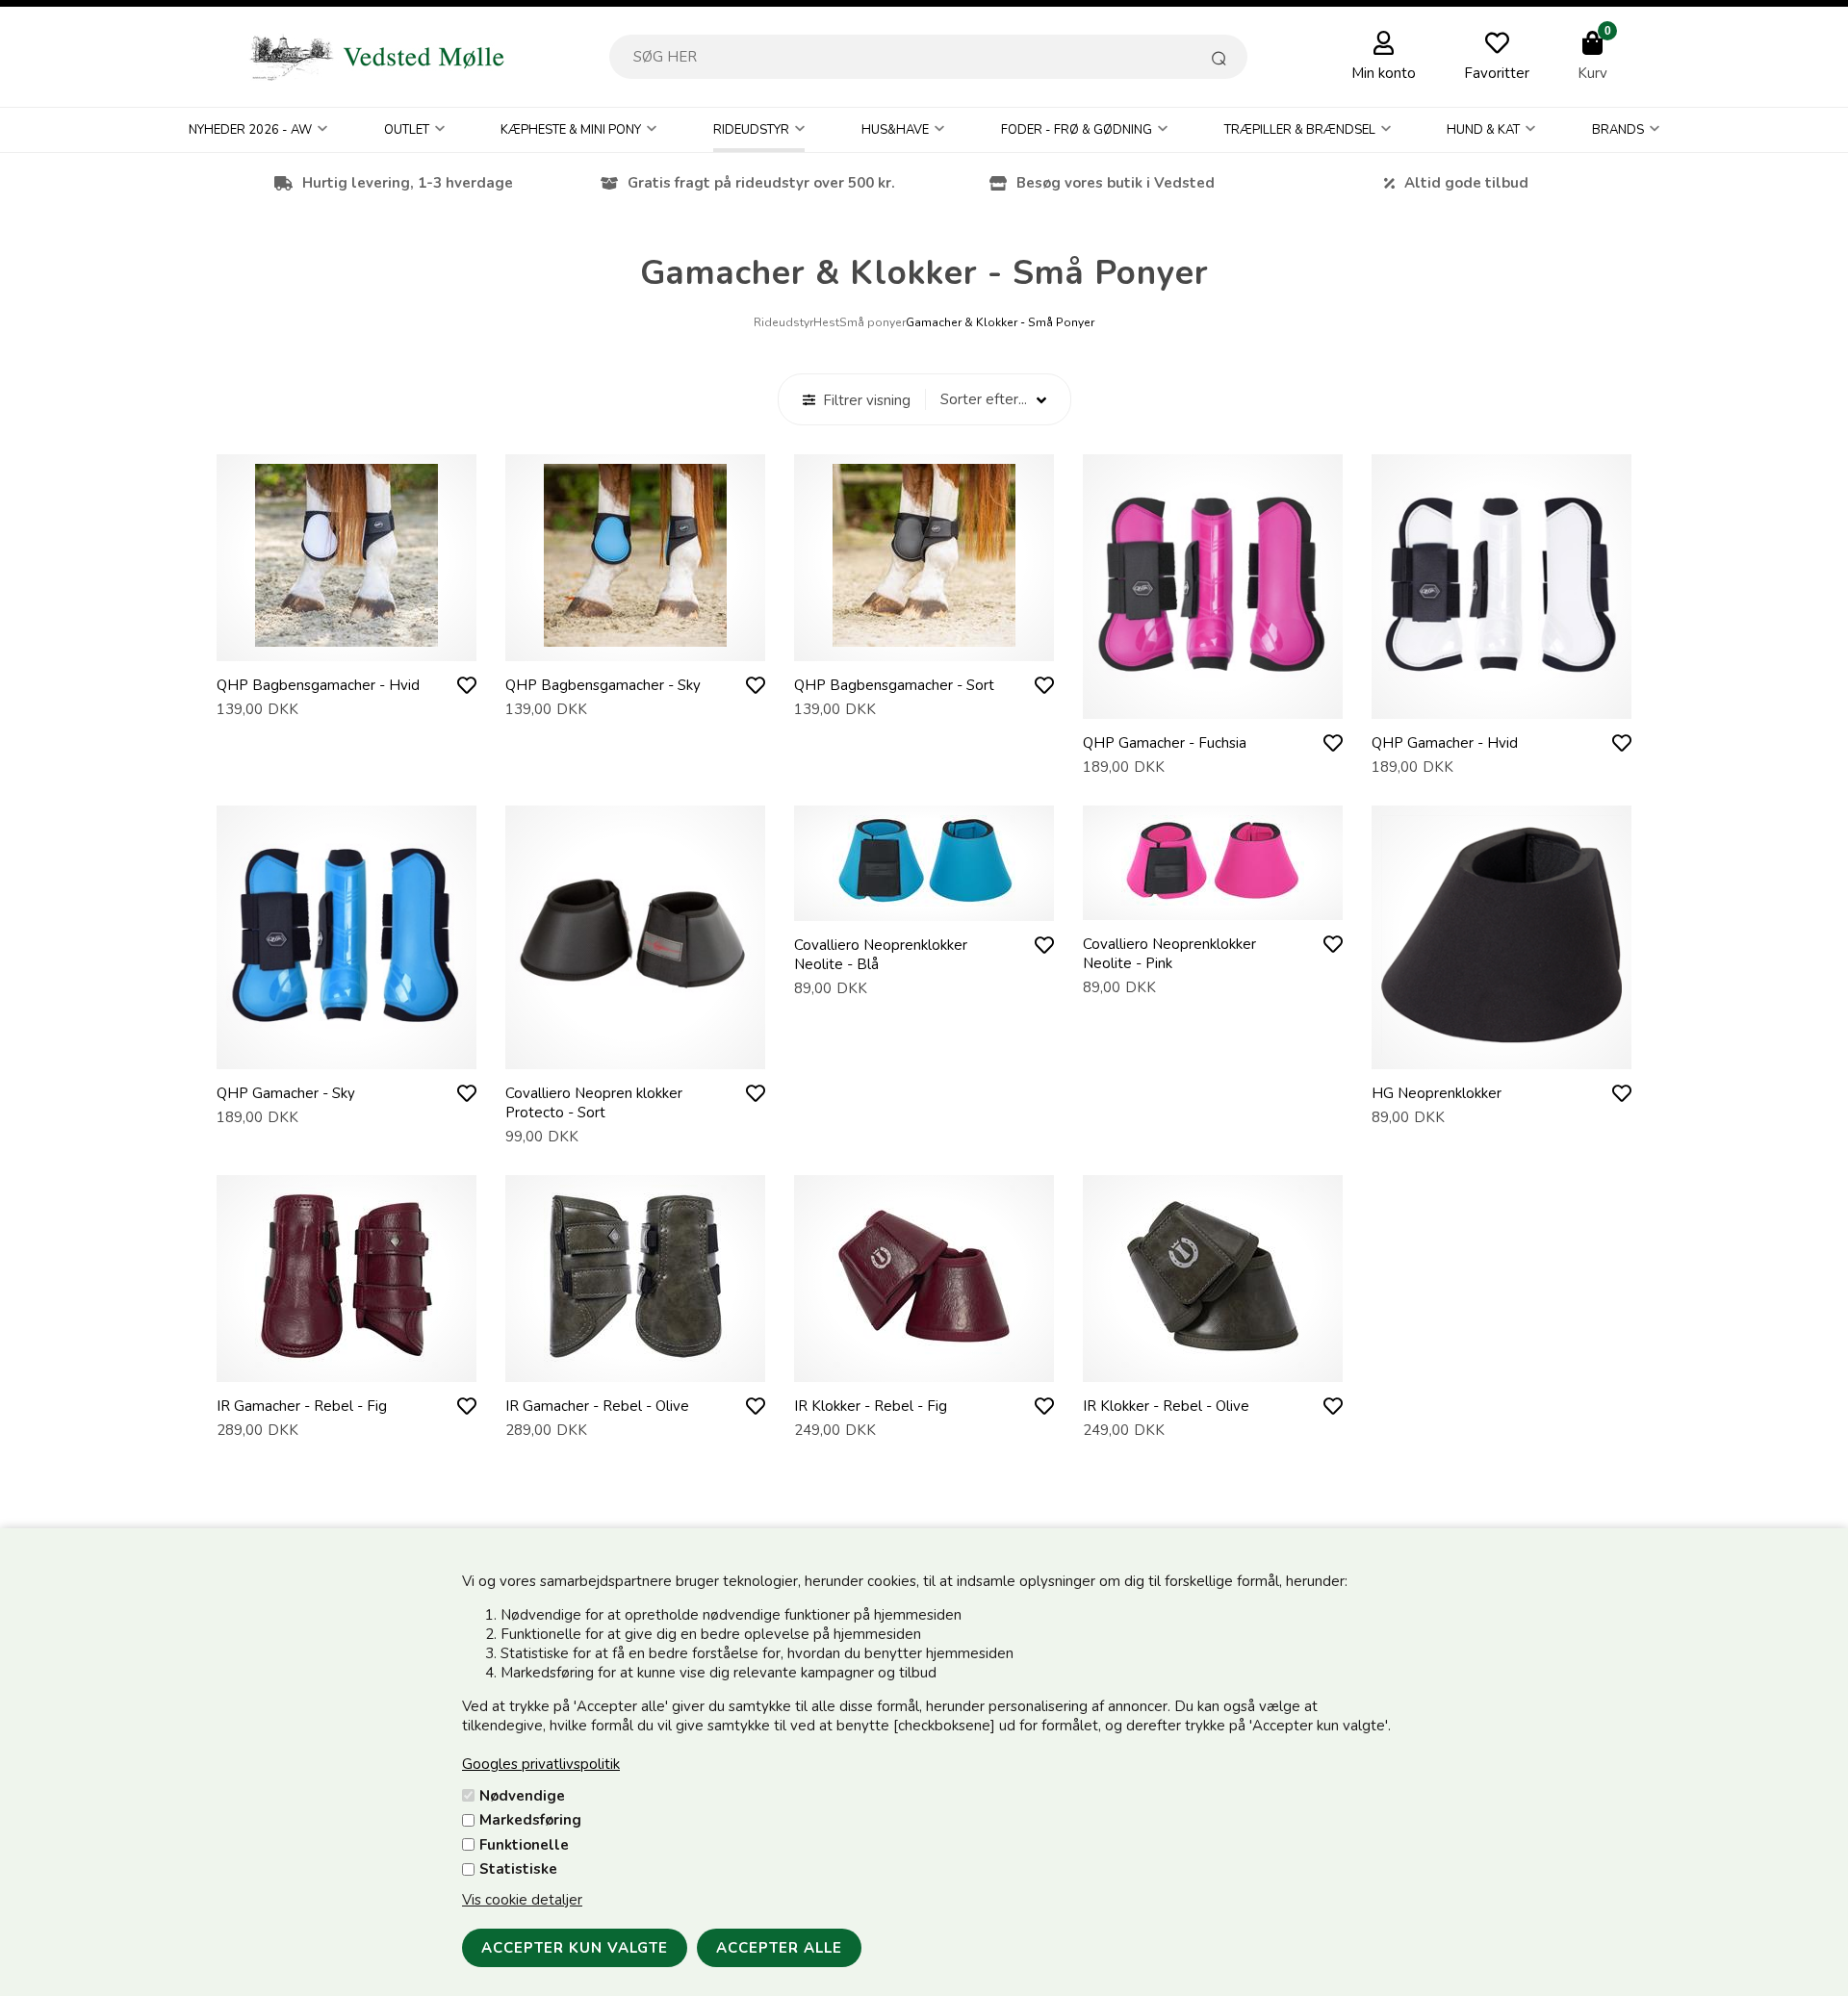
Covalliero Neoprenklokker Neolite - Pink (1169, 954)
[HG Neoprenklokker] (1501, 1050)
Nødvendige (522, 1796)
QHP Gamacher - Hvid (1445, 743)
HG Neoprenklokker (1437, 1093)
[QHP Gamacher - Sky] (346, 1050)
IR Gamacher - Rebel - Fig (302, 1406)
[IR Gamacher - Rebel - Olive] (635, 1363)
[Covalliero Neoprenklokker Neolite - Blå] (924, 902)
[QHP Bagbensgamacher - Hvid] (346, 642)
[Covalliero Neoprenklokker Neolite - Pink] (1213, 901)
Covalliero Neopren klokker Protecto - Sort (594, 1103)
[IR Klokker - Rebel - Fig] (924, 1363)
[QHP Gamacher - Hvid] (1501, 700)
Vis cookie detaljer (522, 1900)
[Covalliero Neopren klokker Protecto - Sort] (635, 1050)
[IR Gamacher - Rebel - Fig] (346, 1363)
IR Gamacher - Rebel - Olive (597, 1406)
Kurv (1592, 73)
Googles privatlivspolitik (541, 1764)
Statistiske (518, 1869)
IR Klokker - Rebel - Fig (871, 1406)
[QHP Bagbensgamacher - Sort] (924, 642)
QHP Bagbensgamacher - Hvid (318, 685)
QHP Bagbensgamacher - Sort (894, 685)
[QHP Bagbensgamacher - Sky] (635, 642)
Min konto (1384, 73)
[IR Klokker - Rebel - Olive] (1213, 1363)
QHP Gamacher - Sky (286, 1093)
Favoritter (1497, 73)
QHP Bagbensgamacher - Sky (603, 685)
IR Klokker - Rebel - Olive (1166, 1406)
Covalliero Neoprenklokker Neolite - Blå (881, 955)
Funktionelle (524, 1845)
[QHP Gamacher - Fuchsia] (1213, 700)
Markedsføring (530, 1820)
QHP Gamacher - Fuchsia (1165, 743)
